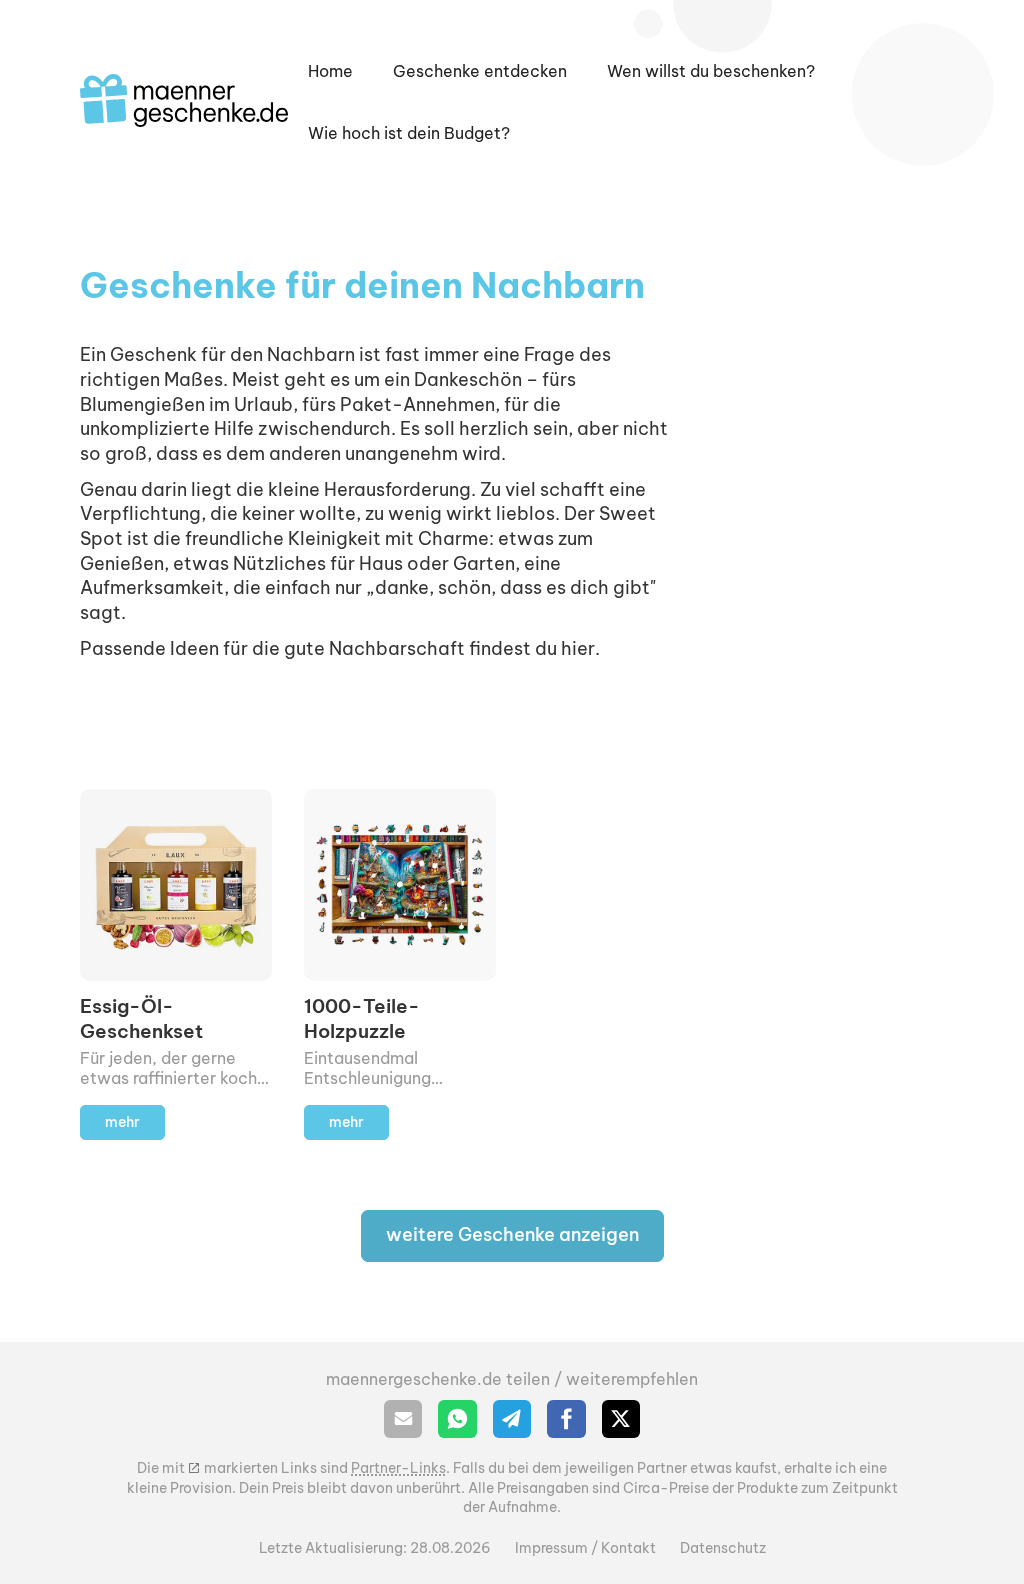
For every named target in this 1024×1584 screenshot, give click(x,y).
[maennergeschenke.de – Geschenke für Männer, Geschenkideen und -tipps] (184, 100)
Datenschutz (723, 1548)
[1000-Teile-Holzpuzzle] (400, 964)
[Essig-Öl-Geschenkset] (176, 964)
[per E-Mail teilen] (403, 1419)
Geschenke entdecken (480, 71)
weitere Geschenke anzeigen (512, 1234)
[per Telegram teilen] (512, 1419)
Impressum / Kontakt (585, 1548)
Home (330, 71)
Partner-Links (398, 1468)
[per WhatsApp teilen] (457, 1419)
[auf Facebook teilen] (566, 1419)
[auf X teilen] (621, 1419)
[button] (711, 71)
